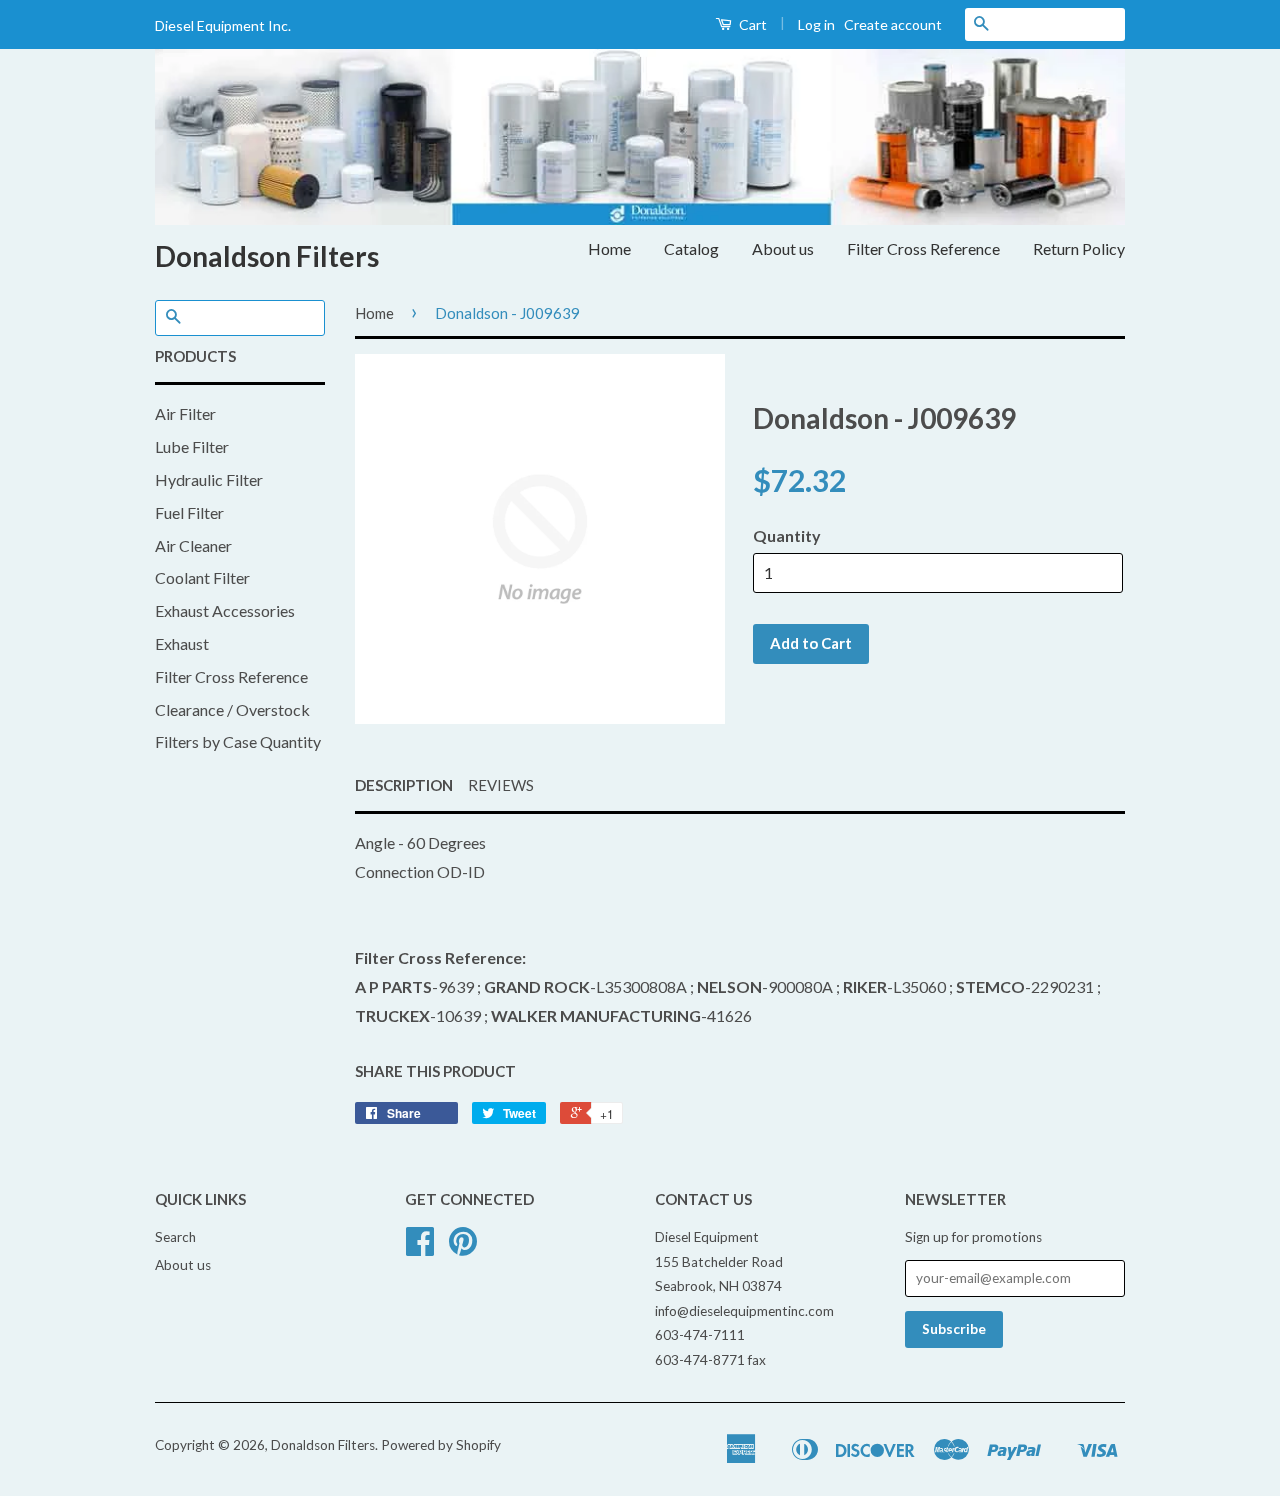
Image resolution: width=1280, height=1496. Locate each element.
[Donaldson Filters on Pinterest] (463, 1248)
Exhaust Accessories (225, 610)
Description (404, 785)
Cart (751, 24)
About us (783, 248)
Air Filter (185, 413)
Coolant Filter (202, 577)
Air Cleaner (193, 545)
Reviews (501, 785)
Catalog (691, 248)
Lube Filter (192, 446)
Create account (893, 24)
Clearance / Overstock (232, 709)
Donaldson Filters (267, 256)
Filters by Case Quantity (238, 741)
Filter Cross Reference (923, 248)
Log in (816, 24)
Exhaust (182, 643)
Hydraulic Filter (209, 479)
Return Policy (1079, 248)
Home (609, 248)
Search (175, 1237)
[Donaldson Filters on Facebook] (420, 1248)
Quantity (787, 535)
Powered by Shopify (441, 1445)
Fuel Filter (189, 512)
